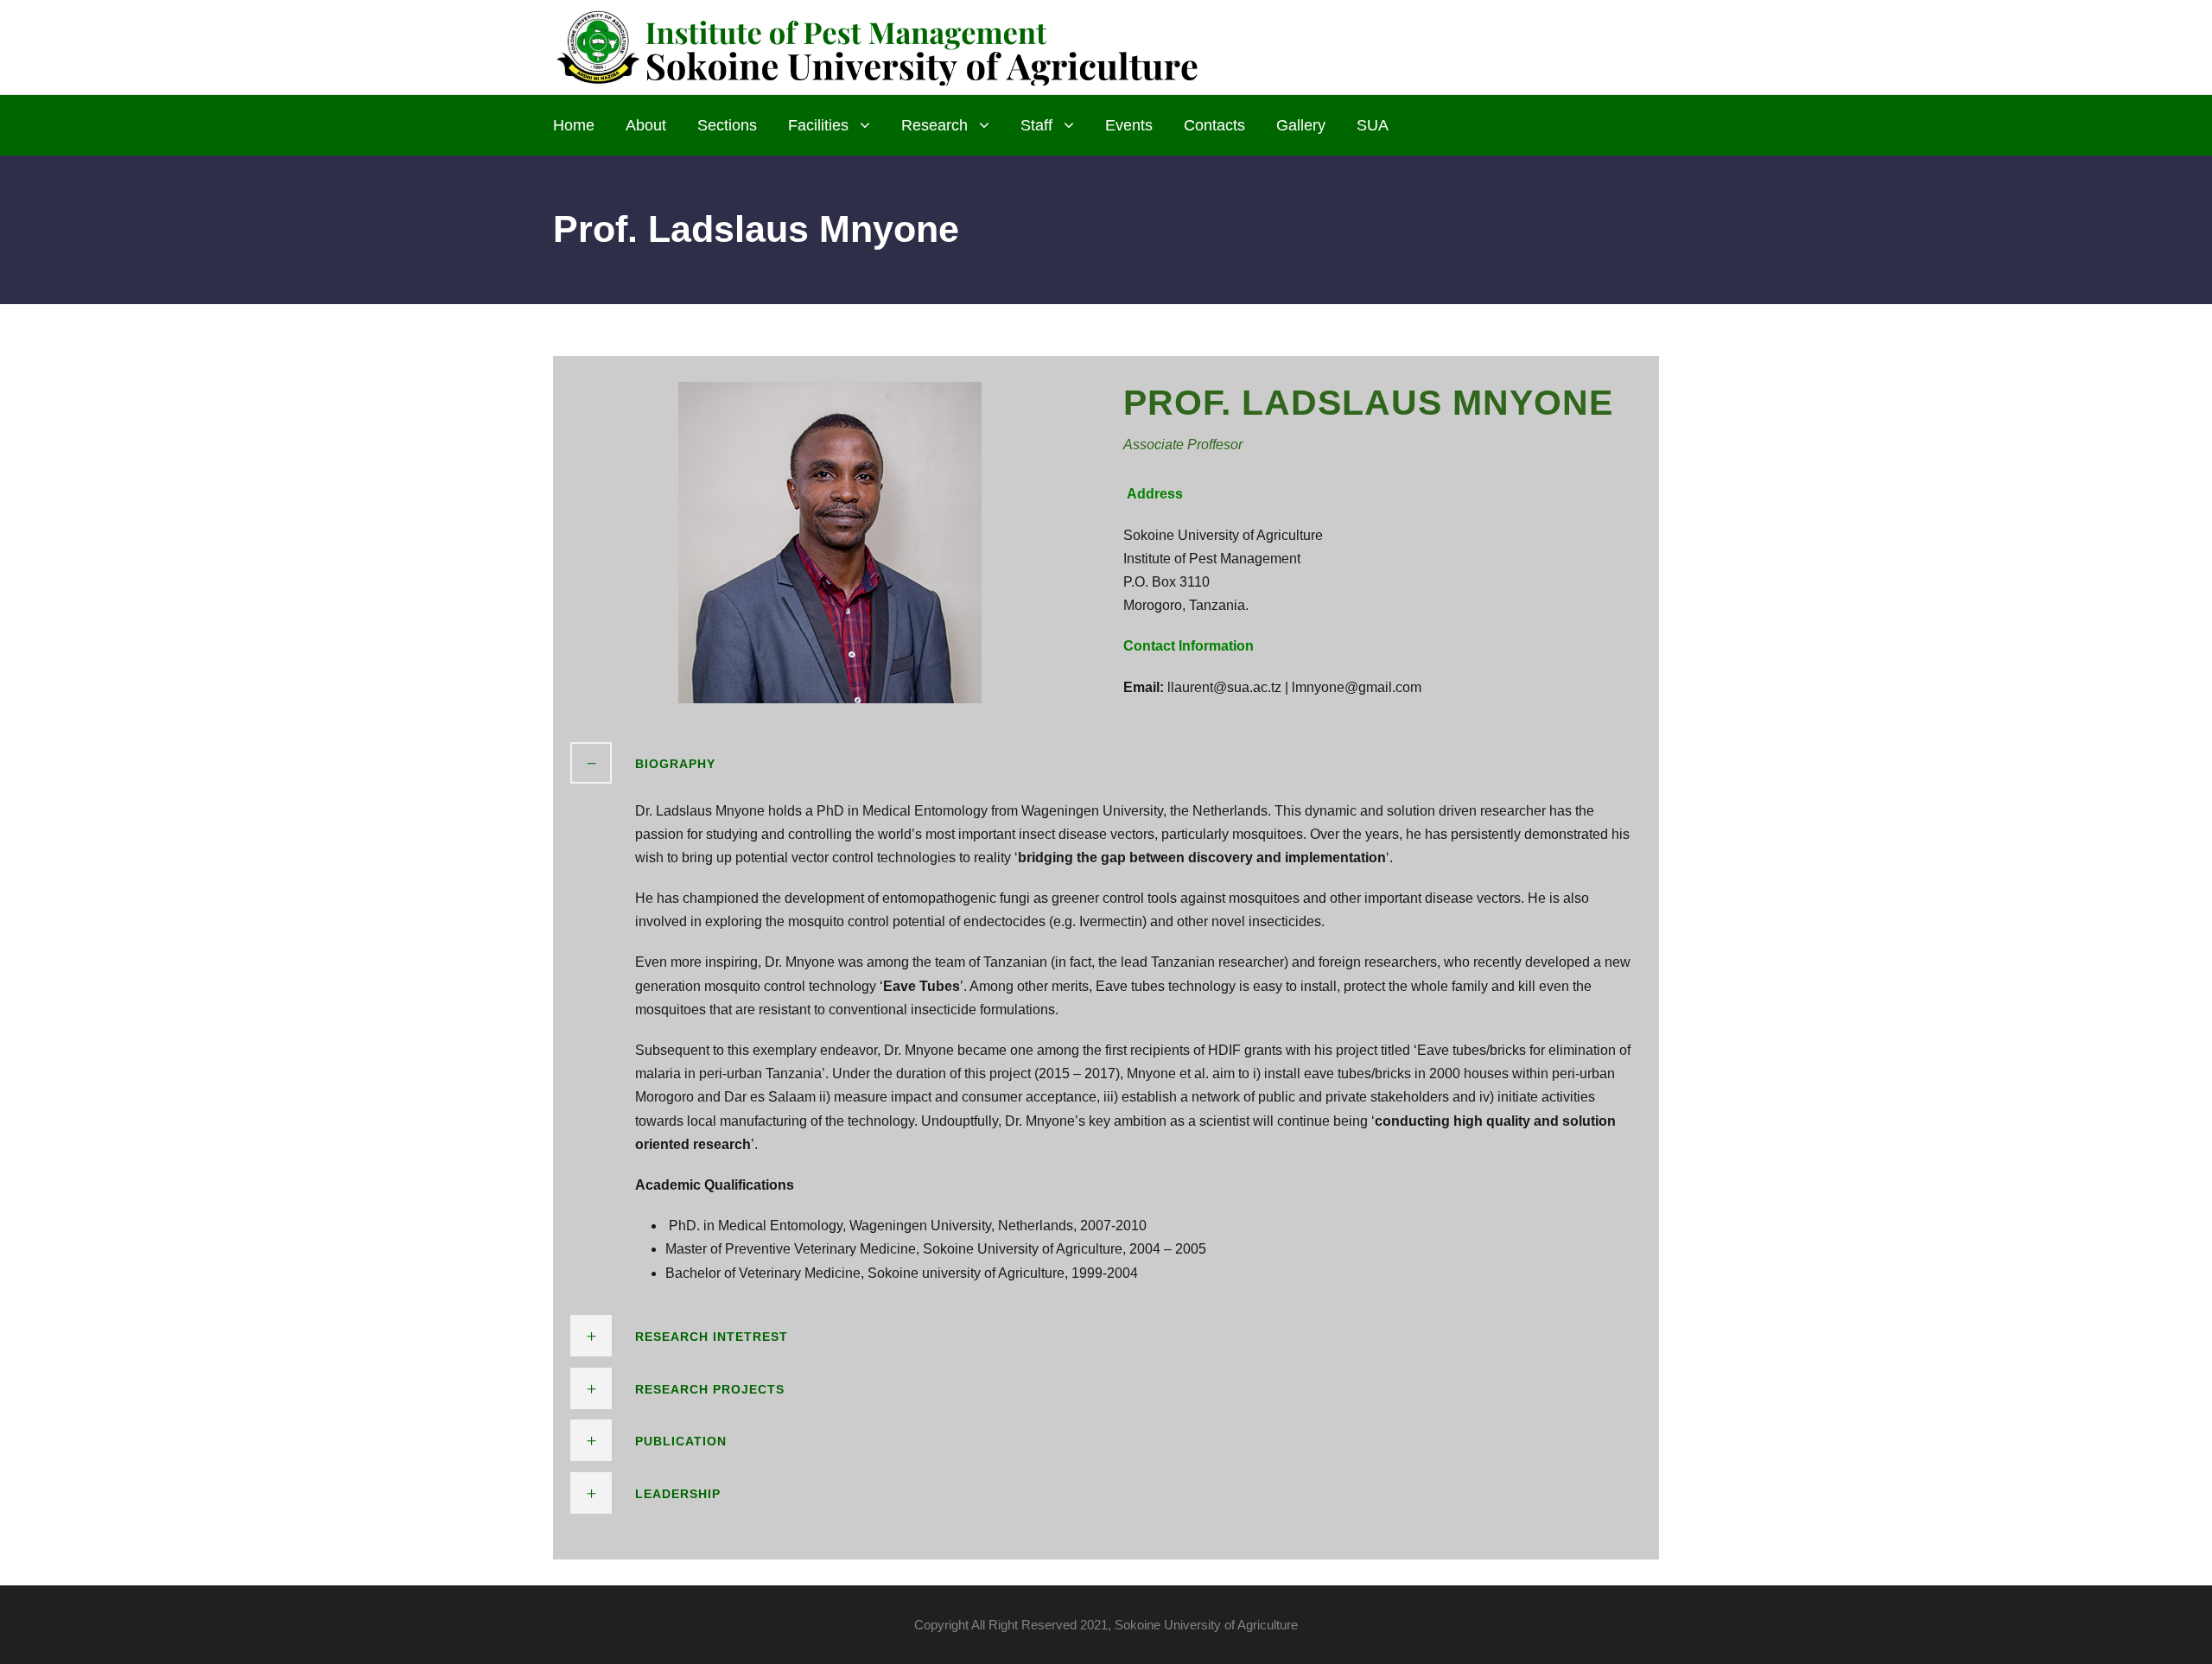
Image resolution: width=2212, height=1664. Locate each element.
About (646, 125)
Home (574, 125)
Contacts (1214, 125)
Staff (1036, 125)
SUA (1373, 125)
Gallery (1301, 125)
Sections (727, 125)
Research (934, 125)
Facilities (818, 125)
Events (1129, 125)
